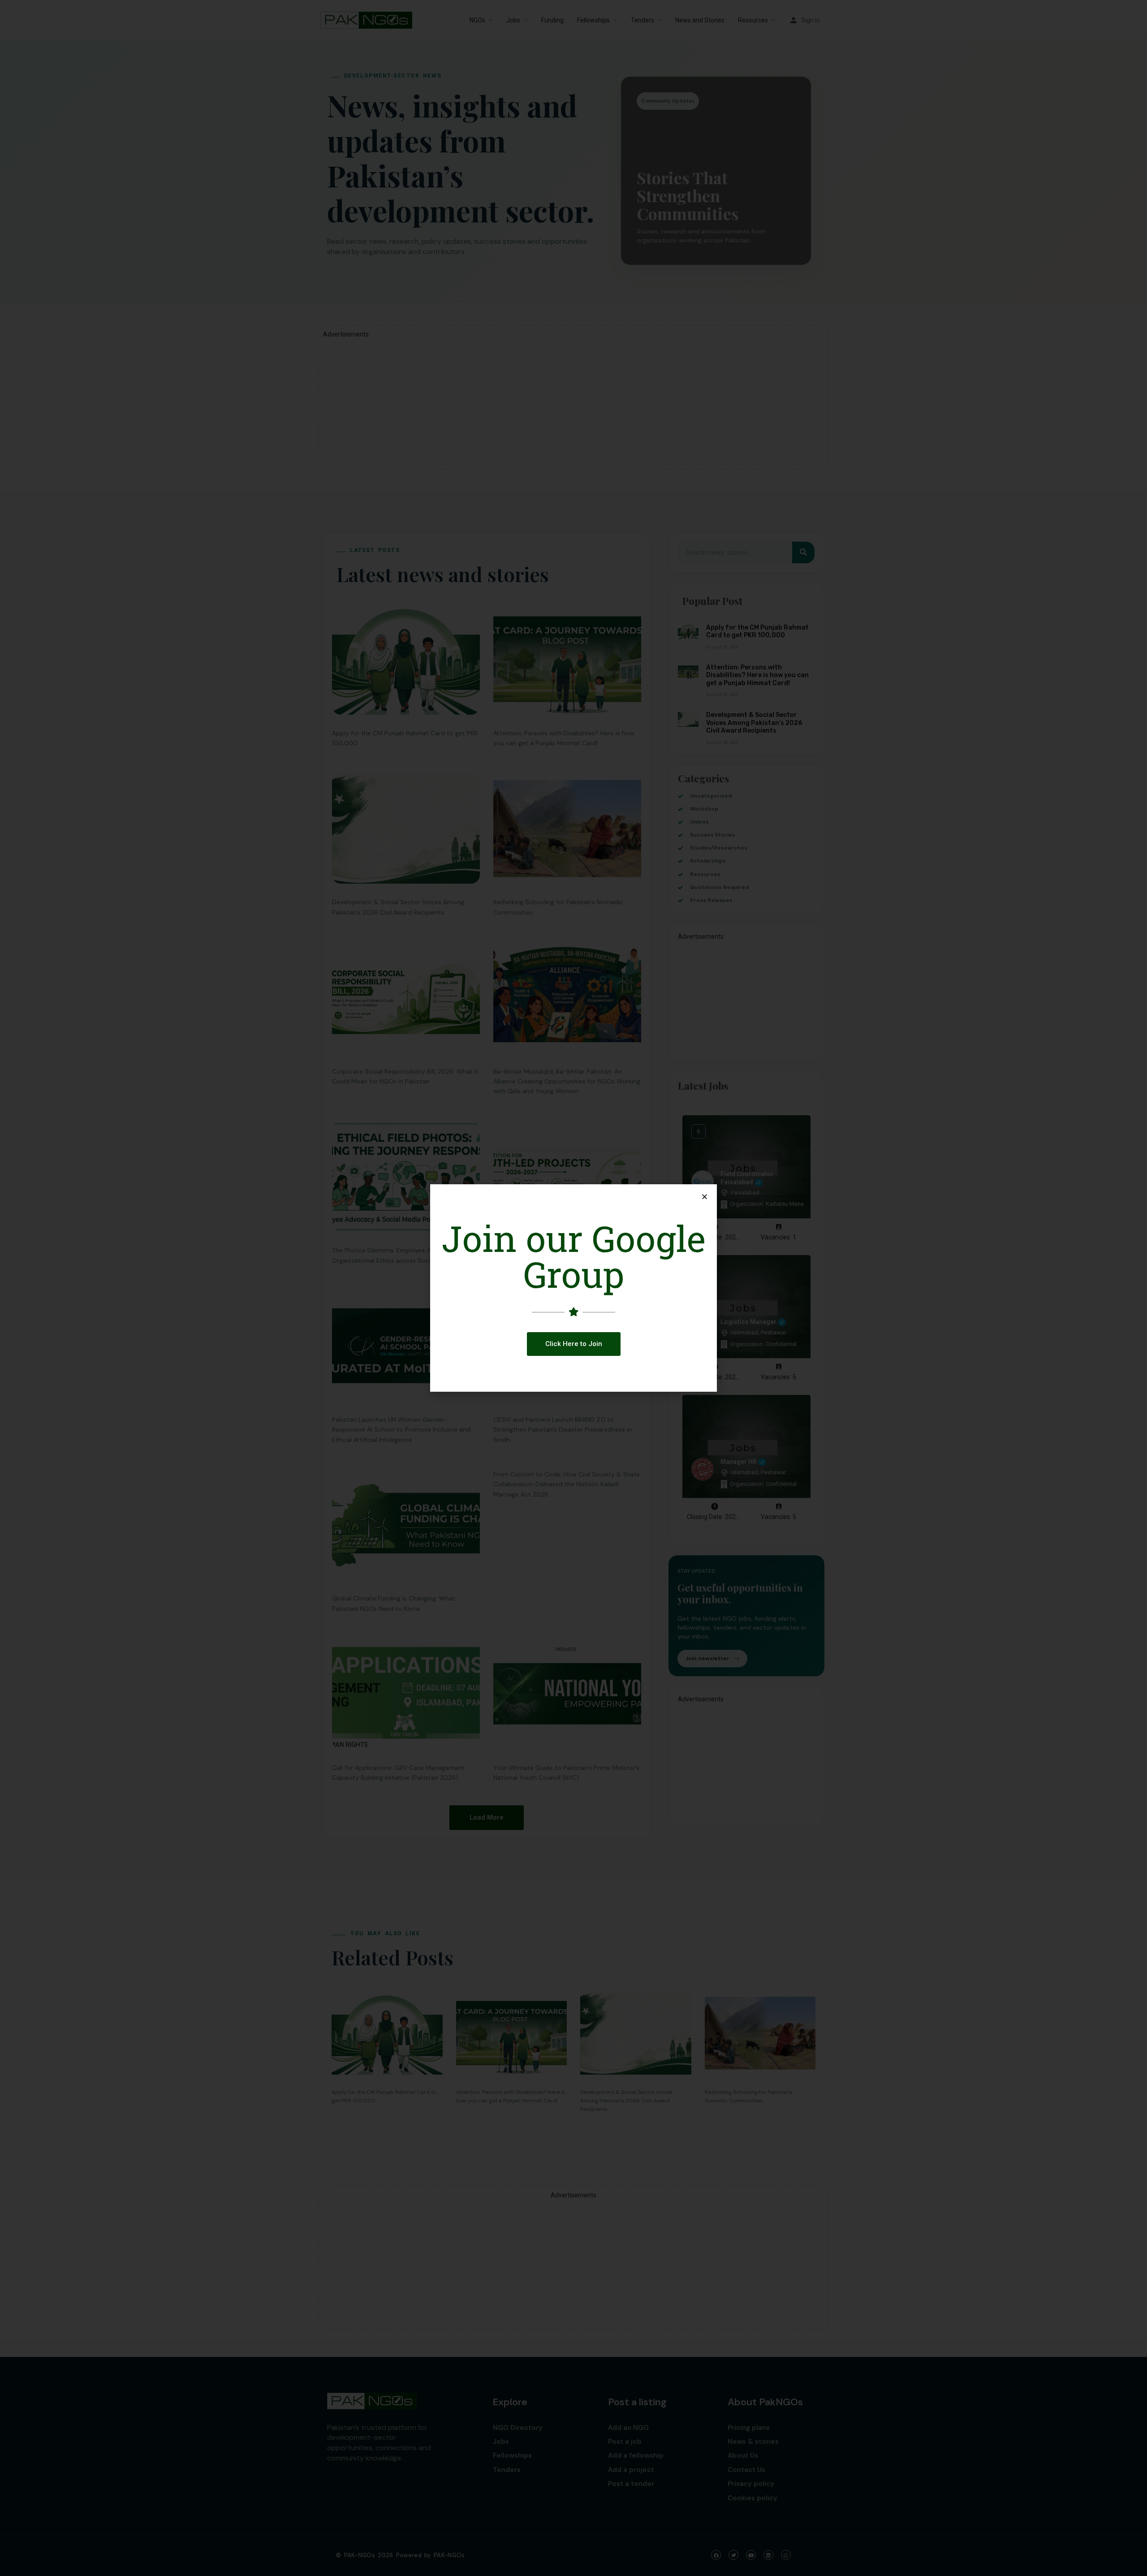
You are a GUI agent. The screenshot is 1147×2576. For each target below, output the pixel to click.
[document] (573, 1288)
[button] (574, 1344)
